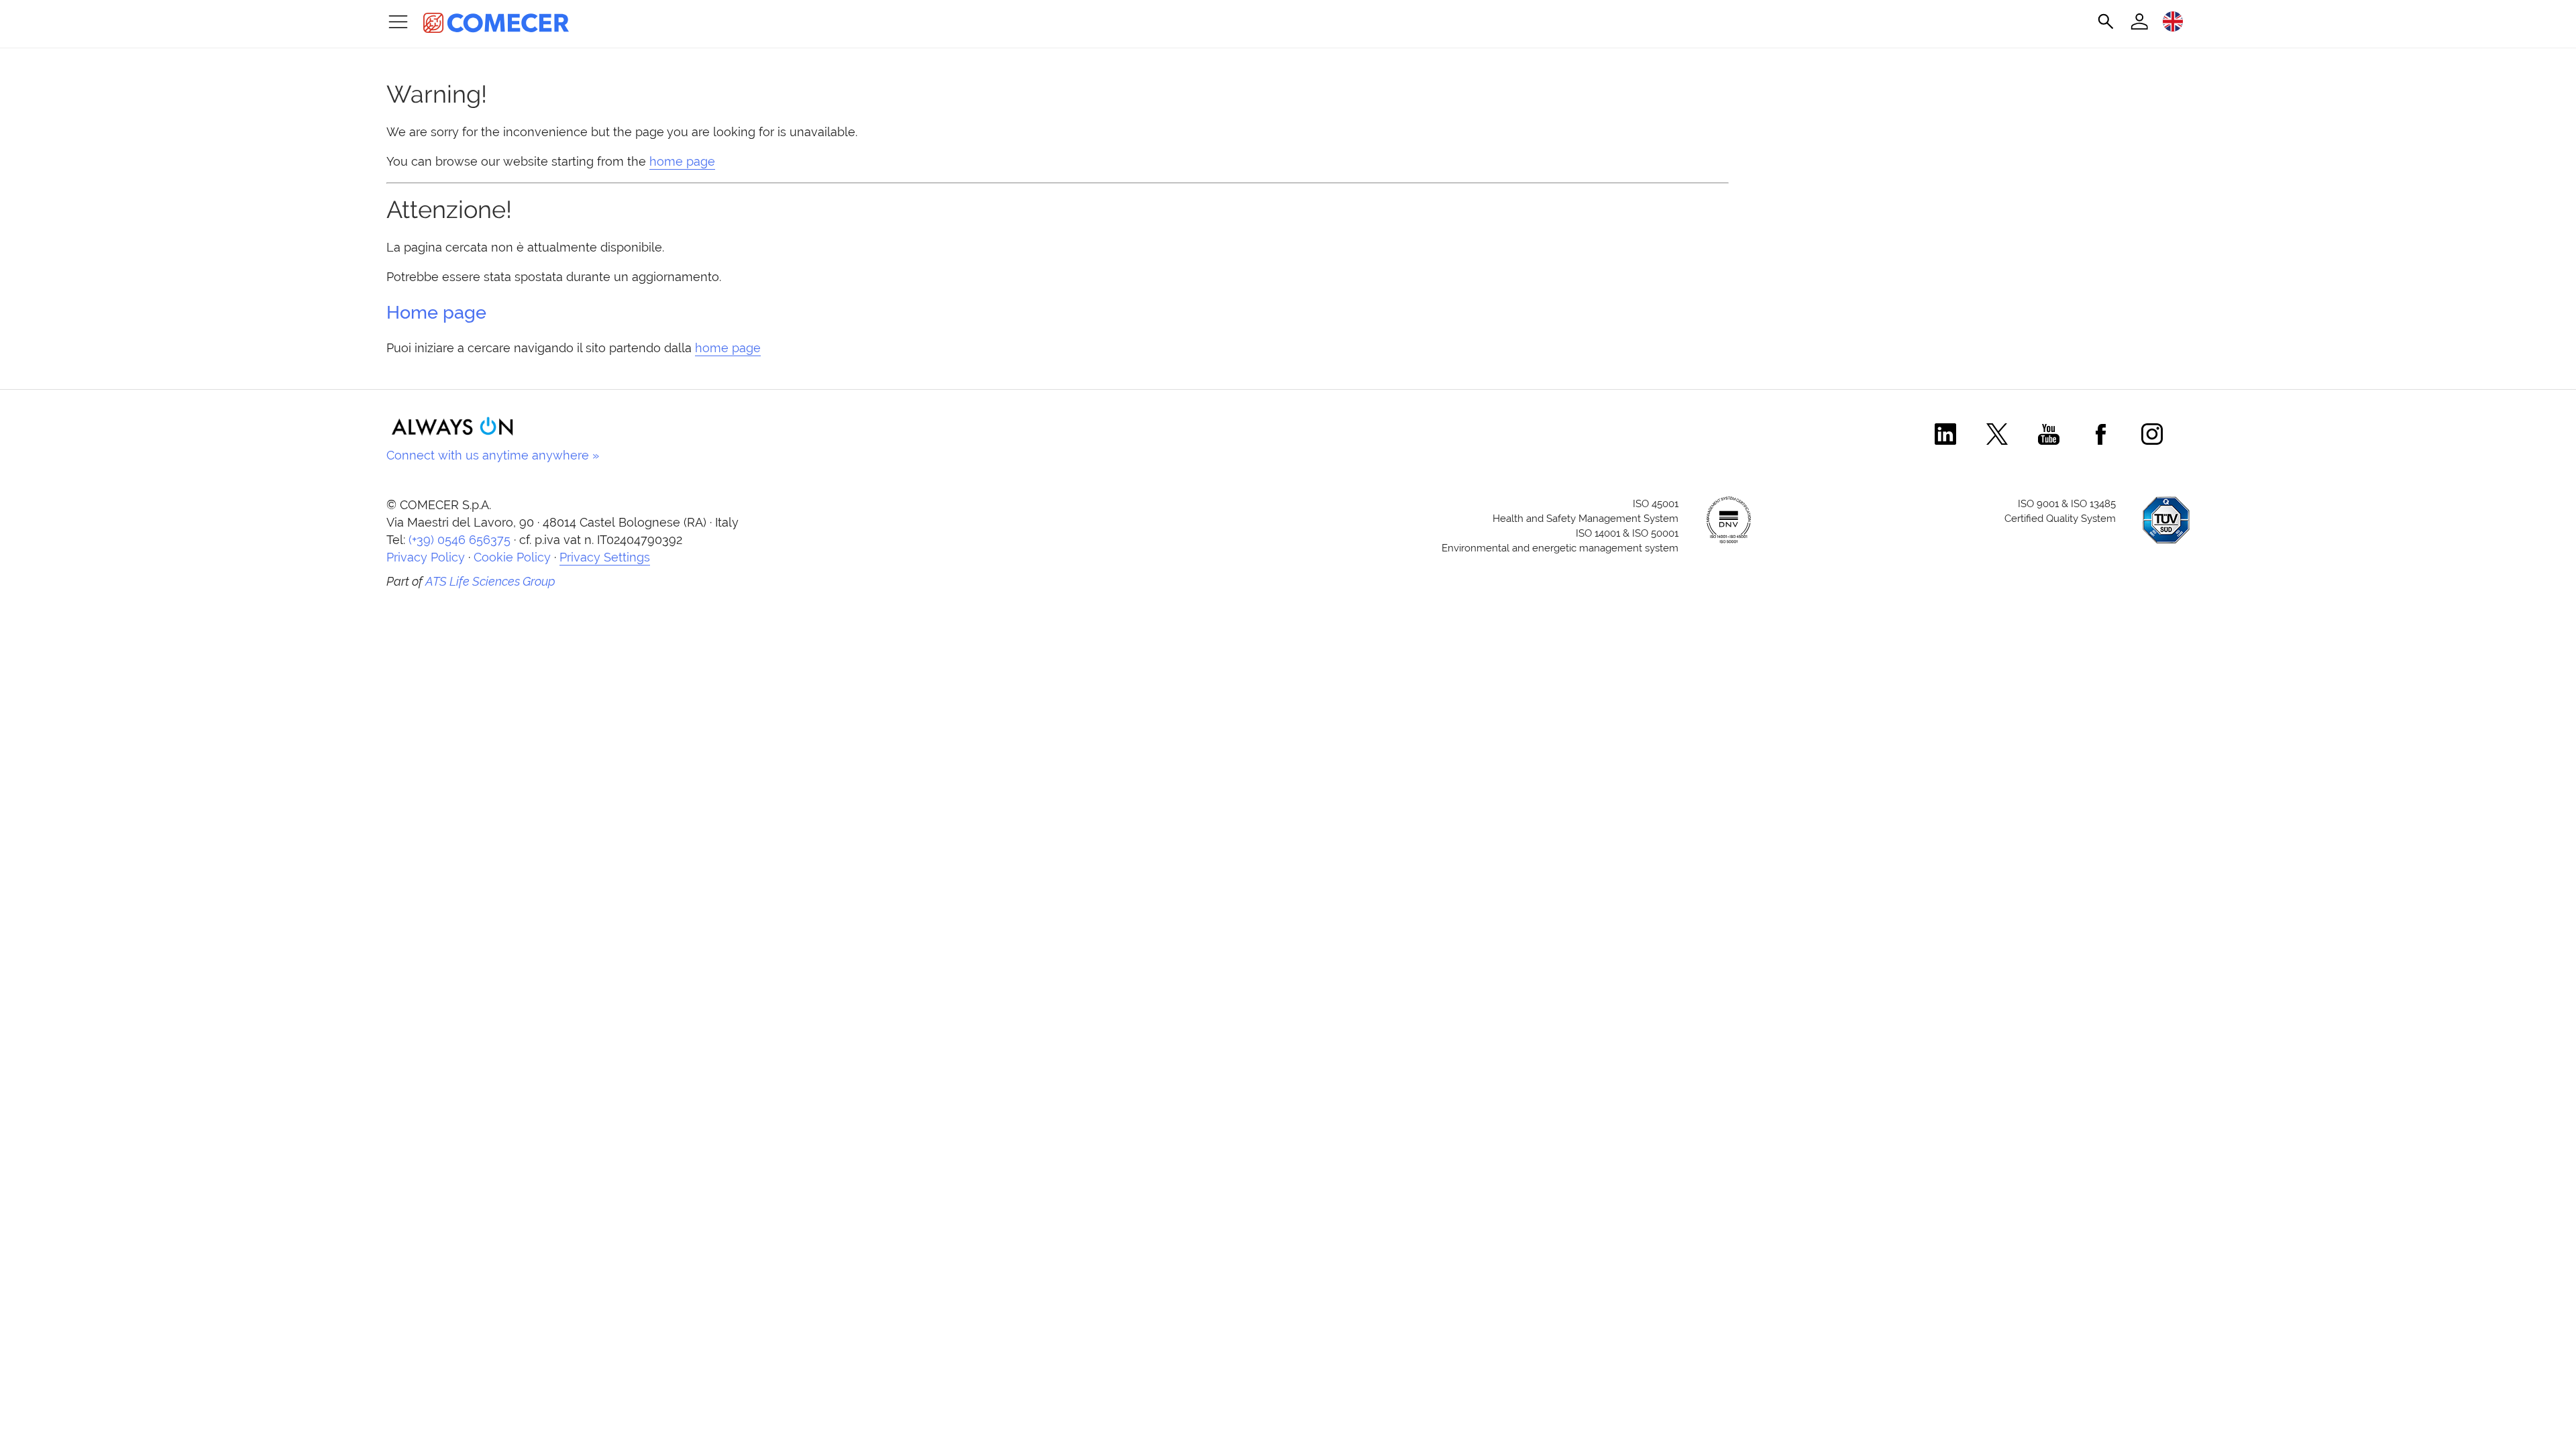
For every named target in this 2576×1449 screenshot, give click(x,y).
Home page (436, 312)
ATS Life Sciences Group (490, 581)
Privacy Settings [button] (605, 557)
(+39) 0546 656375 (460, 540)
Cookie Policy (512, 557)
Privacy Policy (426, 557)
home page (682, 161)
